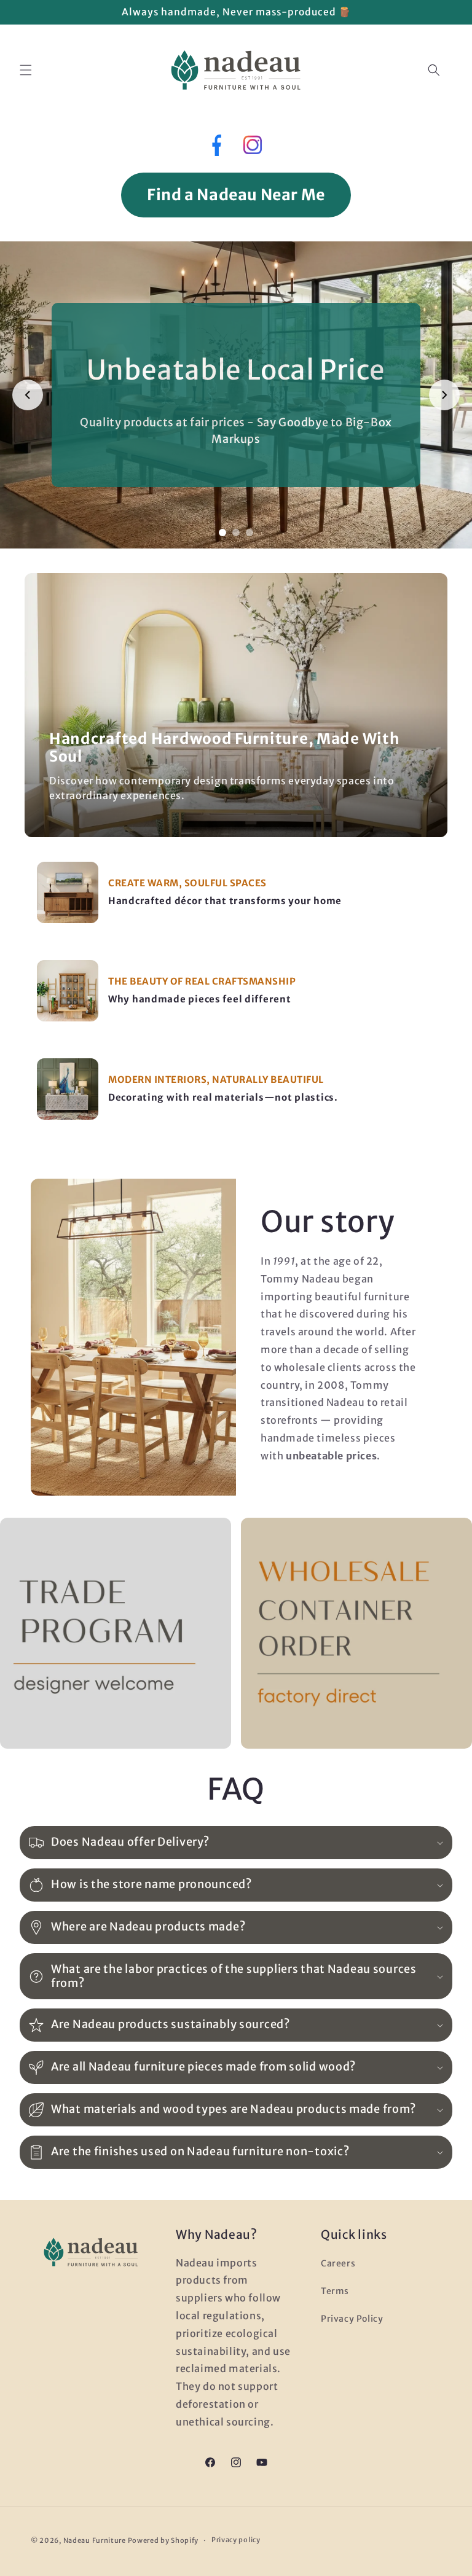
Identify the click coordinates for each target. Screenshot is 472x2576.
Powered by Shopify (163, 2540)
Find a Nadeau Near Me (236, 195)
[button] (26, 70)
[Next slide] (444, 395)
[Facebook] (215, 148)
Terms (335, 2291)
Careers (338, 2263)
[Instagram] (253, 148)
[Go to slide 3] (250, 533)
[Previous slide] (28, 395)
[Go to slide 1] (222, 533)
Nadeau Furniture (95, 2540)
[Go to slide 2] (236, 533)
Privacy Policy (352, 2319)
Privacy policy (236, 2540)
